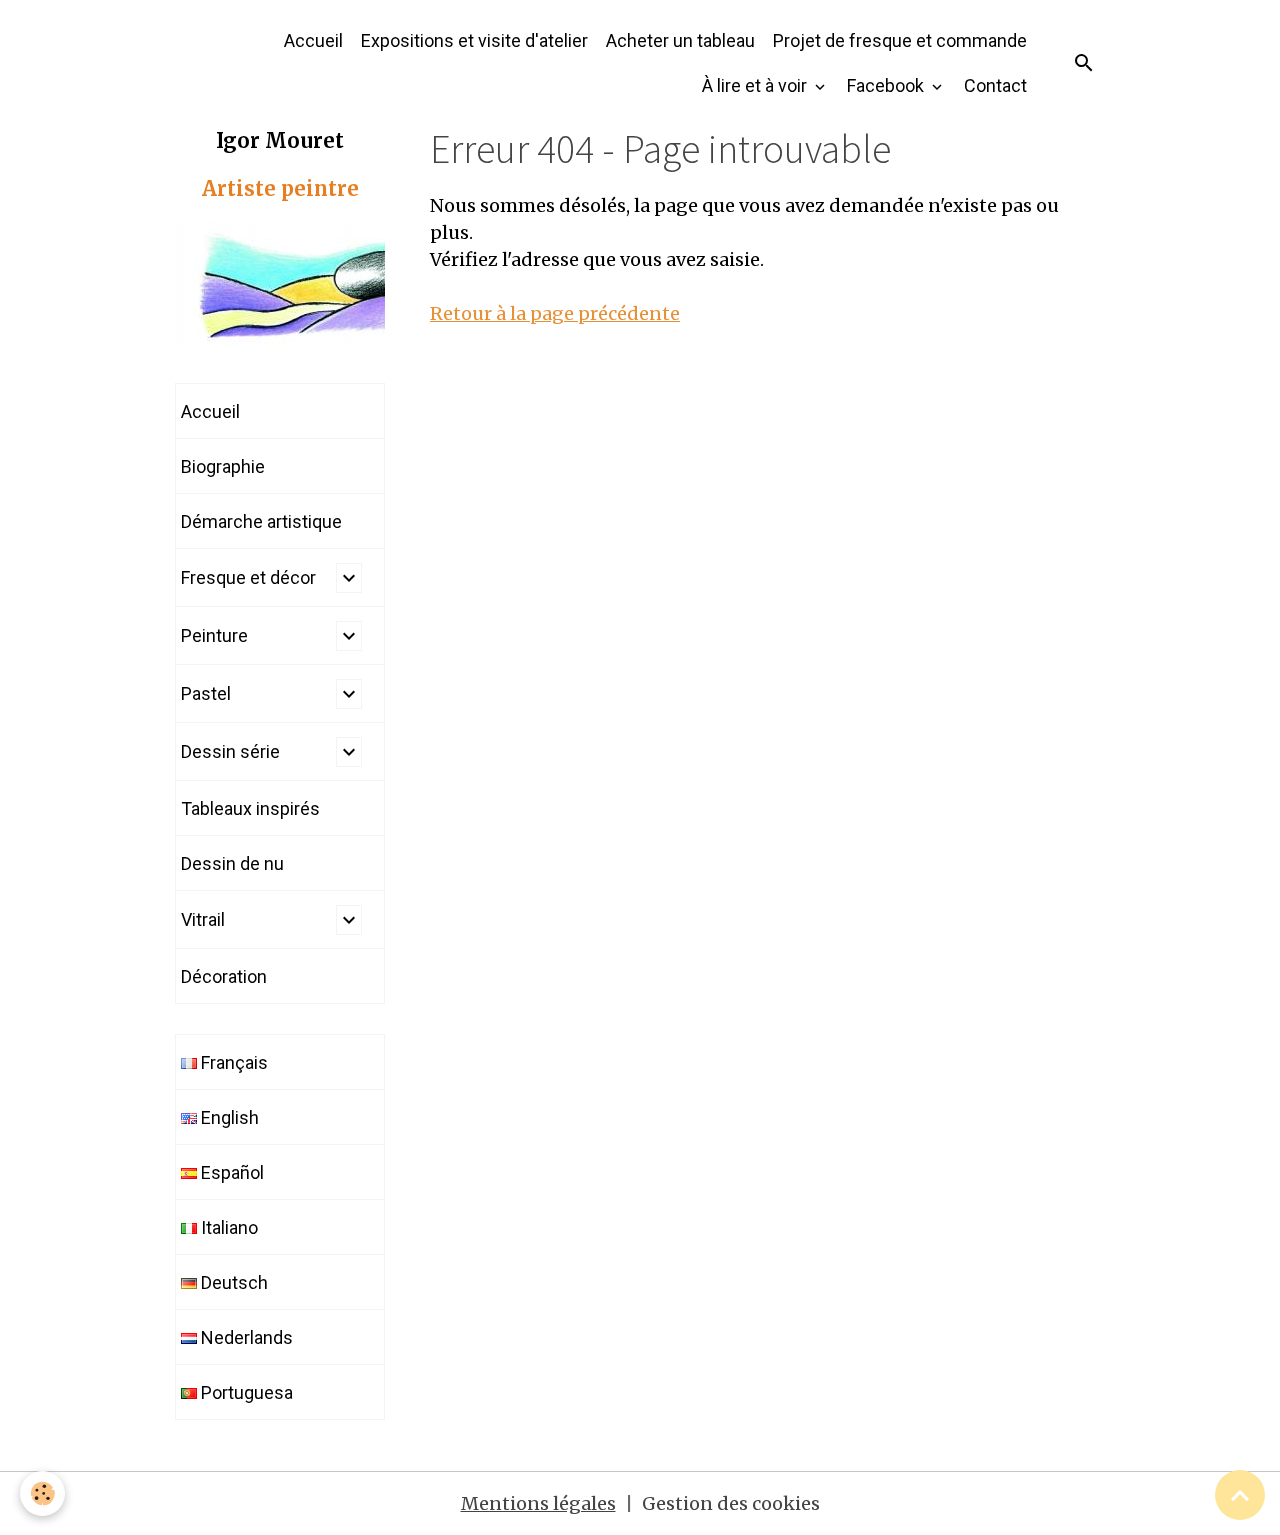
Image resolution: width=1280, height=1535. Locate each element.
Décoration (224, 976)
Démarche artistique (261, 521)
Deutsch (232, 1282)
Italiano (227, 1227)
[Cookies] (42, 1493)
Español (230, 1172)
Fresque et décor (248, 577)
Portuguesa (245, 1392)
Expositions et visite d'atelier (474, 40)
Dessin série (230, 751)
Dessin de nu (232, 863)
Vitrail (203, 919)
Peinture (214, 635)
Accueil (313, 40)
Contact (995, 85)
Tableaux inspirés (250, 808)
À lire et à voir (756, 85)
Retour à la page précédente (555, 313)
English (228, 1117)
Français (232, 1062)
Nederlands (245, 1337)
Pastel (206, 693)
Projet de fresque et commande (900, 40)
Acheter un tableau (680, 40)
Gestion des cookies (731, 1503)
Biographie (223, 466)
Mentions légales (538, 1503)
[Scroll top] (1240, 1495)
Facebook (887, 85)
